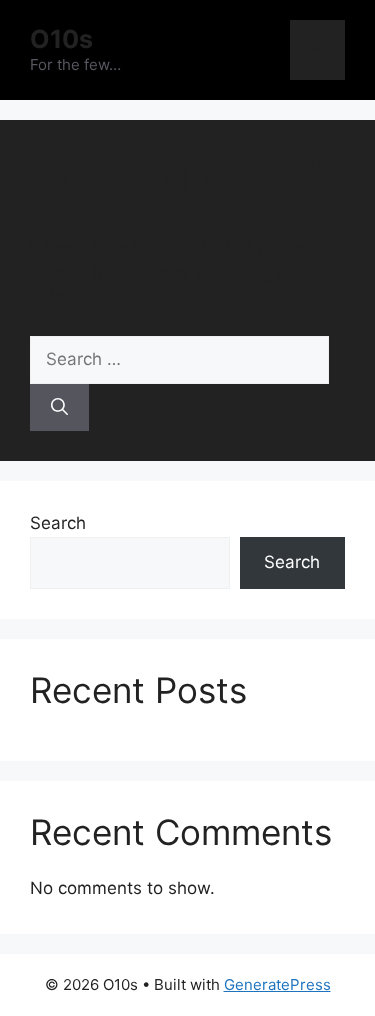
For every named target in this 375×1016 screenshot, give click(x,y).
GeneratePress (277, 984)
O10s (61, 39)
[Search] (59, 408)
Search (58, 523)
